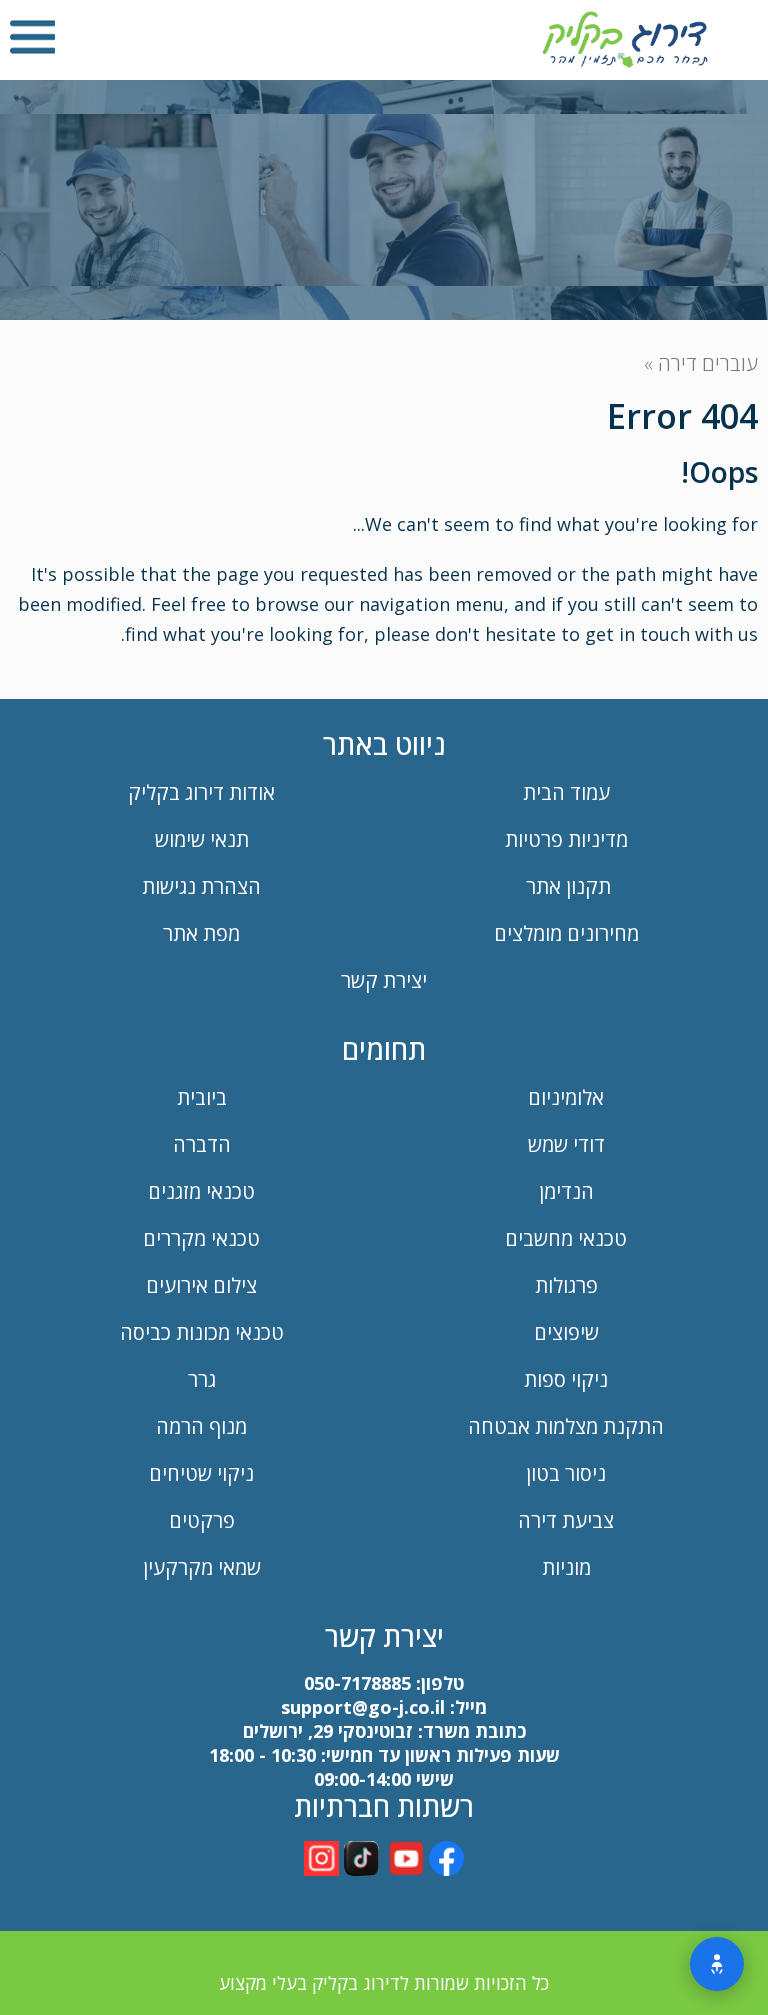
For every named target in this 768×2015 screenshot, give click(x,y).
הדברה (202, 1144)
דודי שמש (566, 1144)
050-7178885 (357, 1683)
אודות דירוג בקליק (201, 792)
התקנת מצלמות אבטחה (566, 1426)
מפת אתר (201, 933)
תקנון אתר (566, 886)
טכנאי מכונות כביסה (202, 1332)
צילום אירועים (201, 1285)
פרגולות (566, 1285)
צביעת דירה (566, 1520)
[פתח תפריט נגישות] (717, 1964)
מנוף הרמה (201, 1426)
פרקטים (202, 1520)
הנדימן (566, 1191)
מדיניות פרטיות (566, 839)
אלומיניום (566, 1097)
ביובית (202, 1097)
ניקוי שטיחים (201, 1473)
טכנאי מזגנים (201, 1191)
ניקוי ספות (566, 1379)
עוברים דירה (708, 363)
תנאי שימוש (202, 839)
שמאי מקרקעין (202, 1567)
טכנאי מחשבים (566, 1238)
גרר (202, 1379)
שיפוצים (566, 1332)
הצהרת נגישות (201, 886)
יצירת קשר (384, 980)
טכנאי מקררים (201, 1238)
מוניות (566, 1567)
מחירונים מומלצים (566, 933)
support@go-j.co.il (363, 1707)
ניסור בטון (566, 1473)
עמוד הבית (566, 792)
